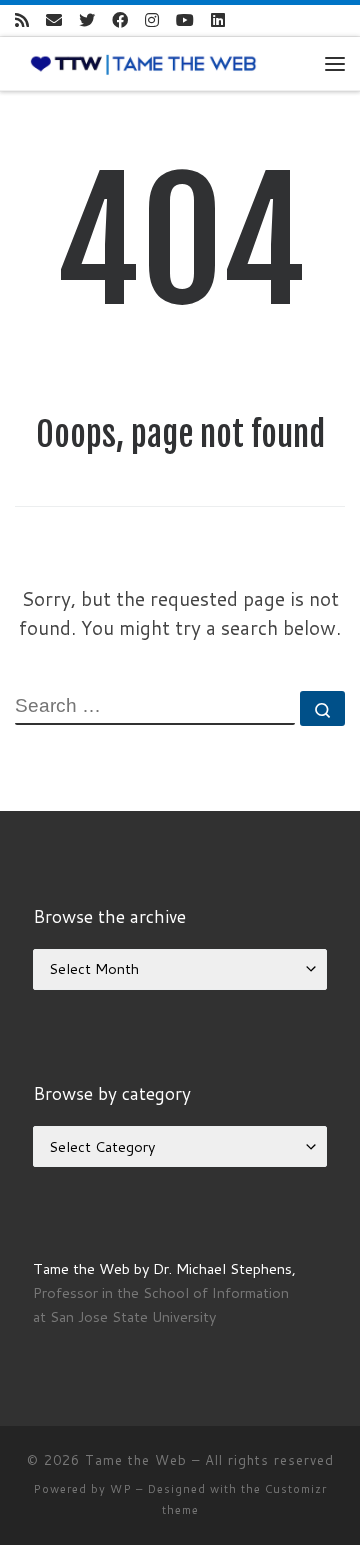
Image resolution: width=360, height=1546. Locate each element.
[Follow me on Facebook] (120, 20)
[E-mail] (54, 20)
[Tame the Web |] (143, 63)
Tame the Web (136, 1460)
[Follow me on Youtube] (185, 20)
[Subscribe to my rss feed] (22, 20)
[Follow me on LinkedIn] (218, 20)
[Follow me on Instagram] (152, 20)
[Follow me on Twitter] (87, 20)
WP (121, 1489)
